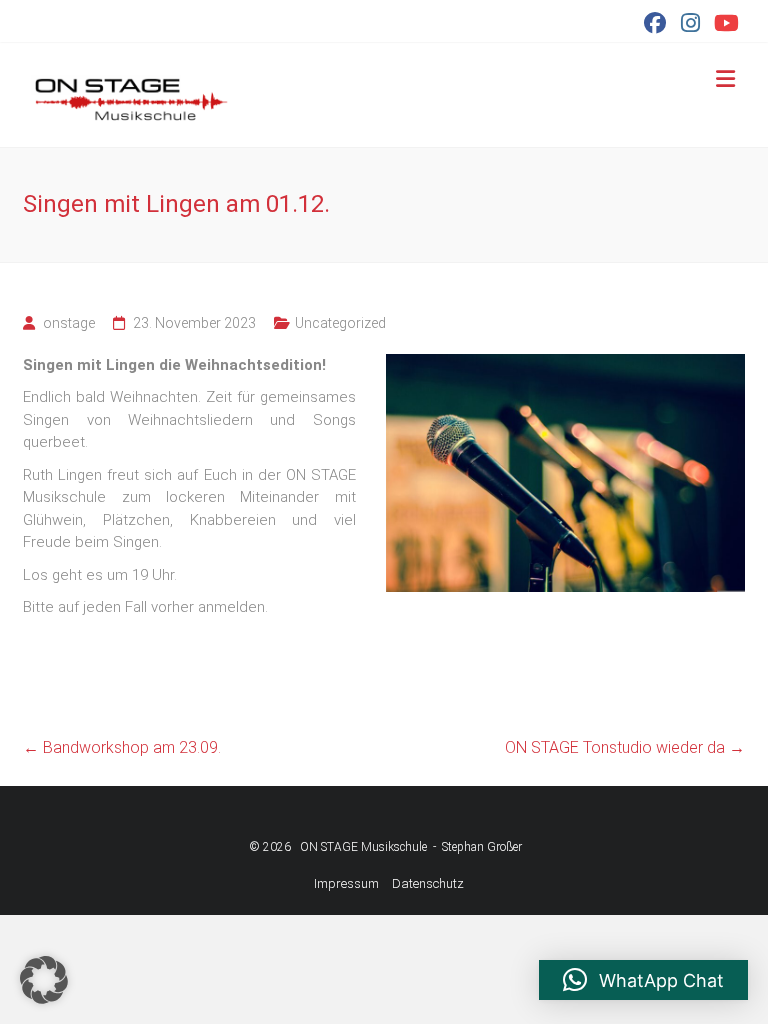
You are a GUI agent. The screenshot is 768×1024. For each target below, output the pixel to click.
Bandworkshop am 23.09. (122, 747)
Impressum (346, 883)
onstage (69, 323)
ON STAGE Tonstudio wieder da (625, 747)
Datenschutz (428, 883)
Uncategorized (340, 323)
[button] (44, 980)
